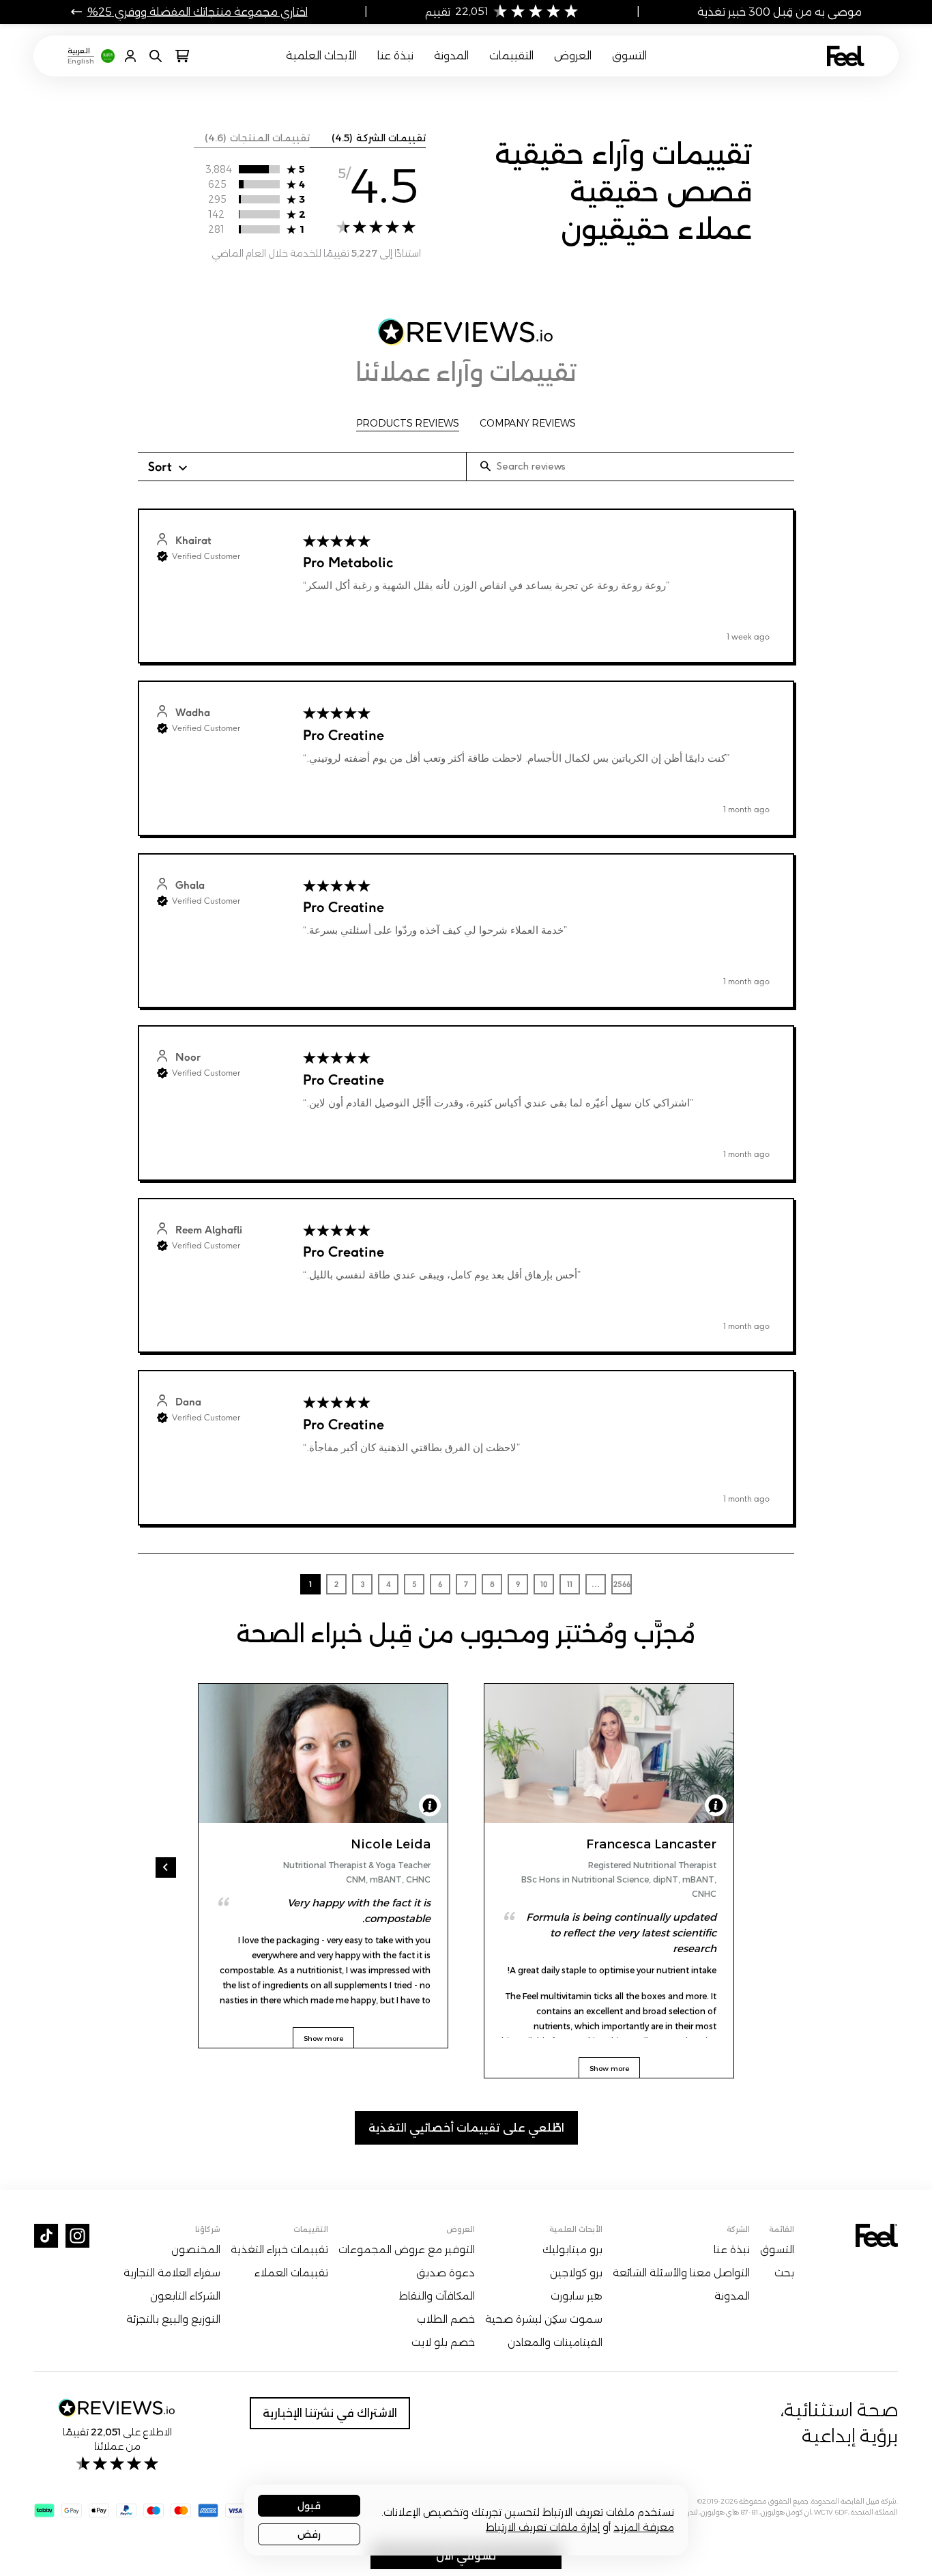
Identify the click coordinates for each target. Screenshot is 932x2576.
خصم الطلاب (446, 2319)
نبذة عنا (395, 56)
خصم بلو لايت (443, 2343)
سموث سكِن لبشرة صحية (544, 2319)
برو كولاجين (576, 2273)
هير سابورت (577, 2296)
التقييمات (511, 56)
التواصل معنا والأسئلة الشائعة (681, 2273)
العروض (573, 56)
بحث (784, 2273)
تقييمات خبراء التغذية (279, 2250)
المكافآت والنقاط (437, 2296)
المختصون (196, 2250)
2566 (622, 1584)
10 (544, 1584)
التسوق (629, 56)
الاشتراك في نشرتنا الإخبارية (330, 2413)
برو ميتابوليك (572, 2250)
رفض (309, 2534)
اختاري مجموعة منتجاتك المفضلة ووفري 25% (198, 12)
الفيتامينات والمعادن (555, 2343)
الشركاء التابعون (185, 2296)
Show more (609, 2069)
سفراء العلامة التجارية (172, 2273)
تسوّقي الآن (466, 2556)
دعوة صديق (446, 2273)
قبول (309, 2506)
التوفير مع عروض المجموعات (407, 2250)
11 (570, 1584)
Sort (160, 466)
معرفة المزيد (644, 2527)
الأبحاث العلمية (321, 56)
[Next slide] (166, 1867)
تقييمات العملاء (291, 2273)
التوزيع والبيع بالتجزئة (173, 2319)
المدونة (451, 56)
